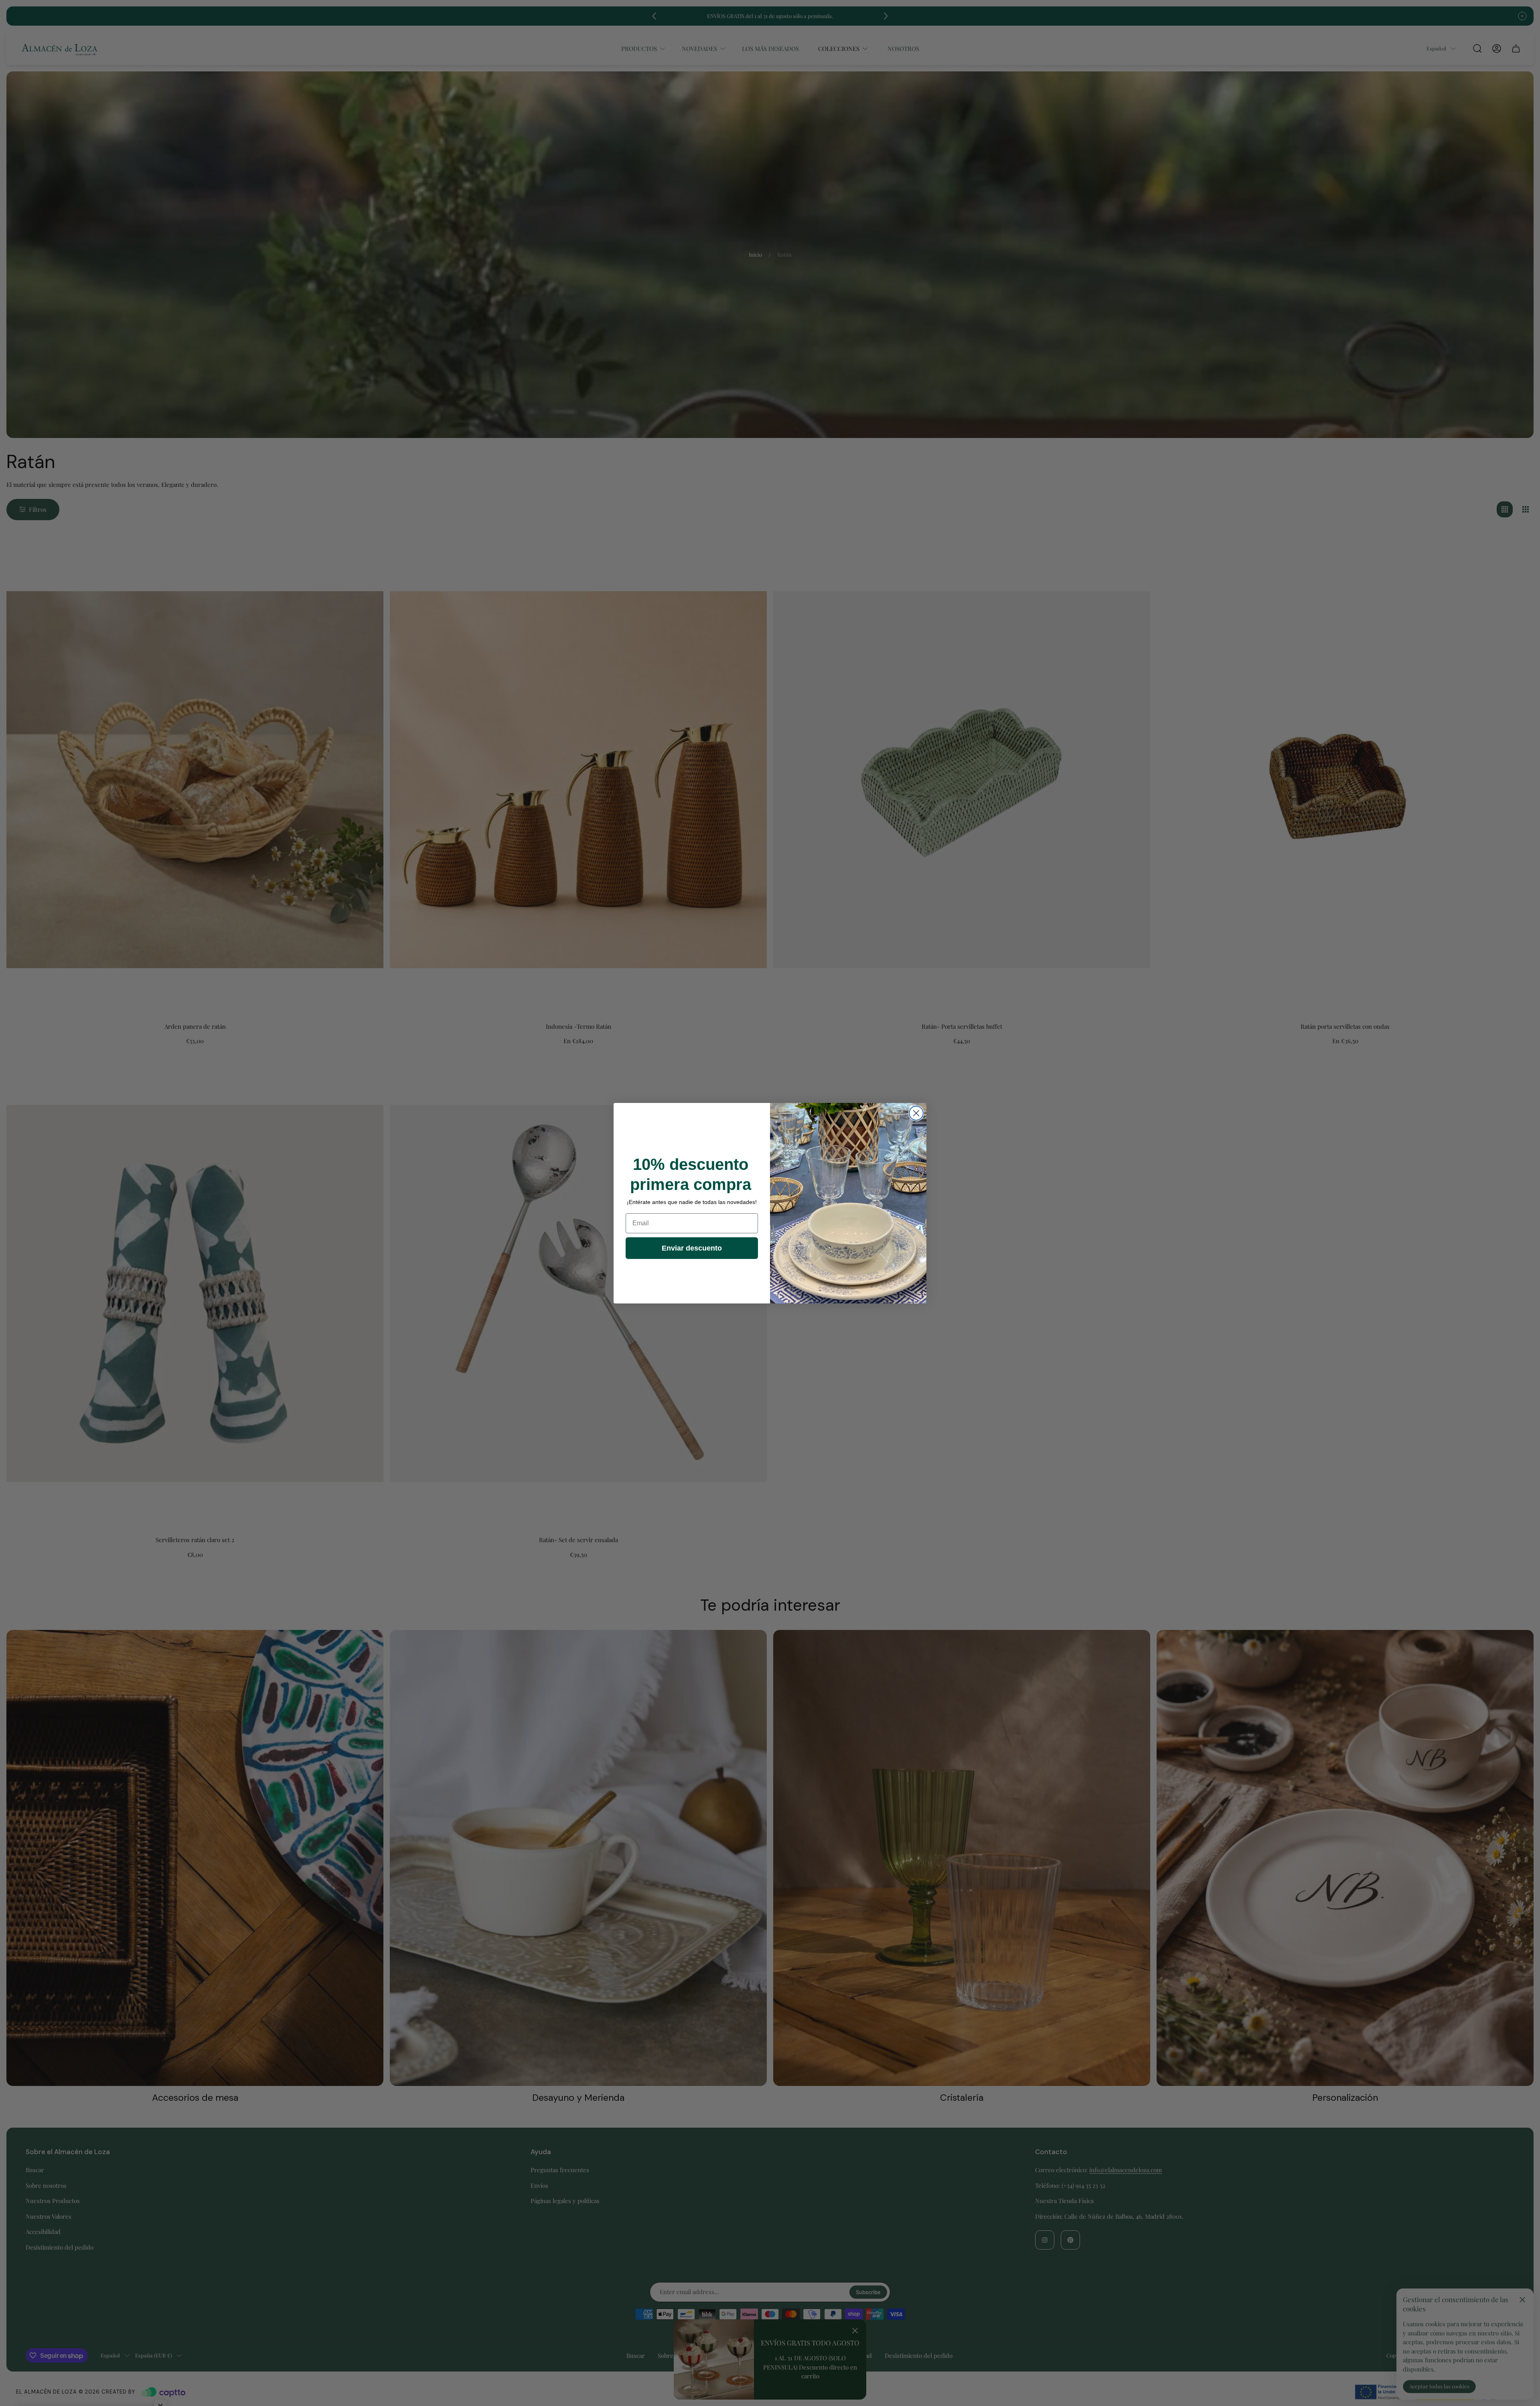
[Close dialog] (916, 1113)
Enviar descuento (692, 1248)
